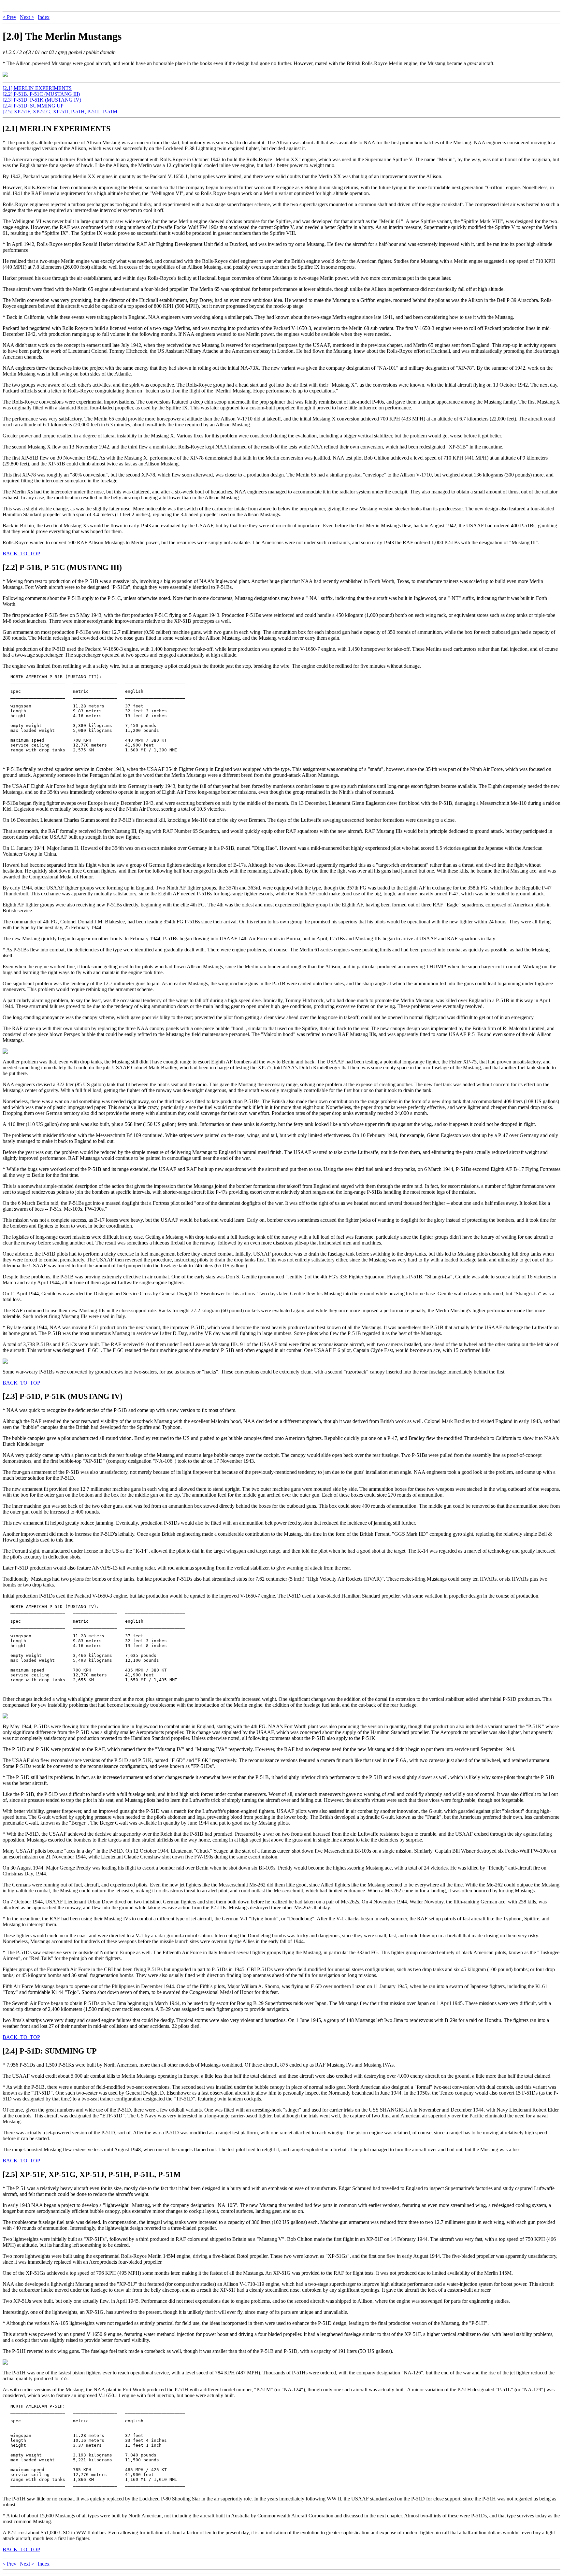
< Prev (9, 17)
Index (44, 17)
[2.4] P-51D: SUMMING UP (33, 106)
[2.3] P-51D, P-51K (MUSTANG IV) (42, 100)
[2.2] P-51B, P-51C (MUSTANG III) (41, 94)
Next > (27, 17)
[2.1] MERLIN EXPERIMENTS (37, 88)
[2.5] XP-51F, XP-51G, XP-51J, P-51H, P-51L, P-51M (60, 112)
